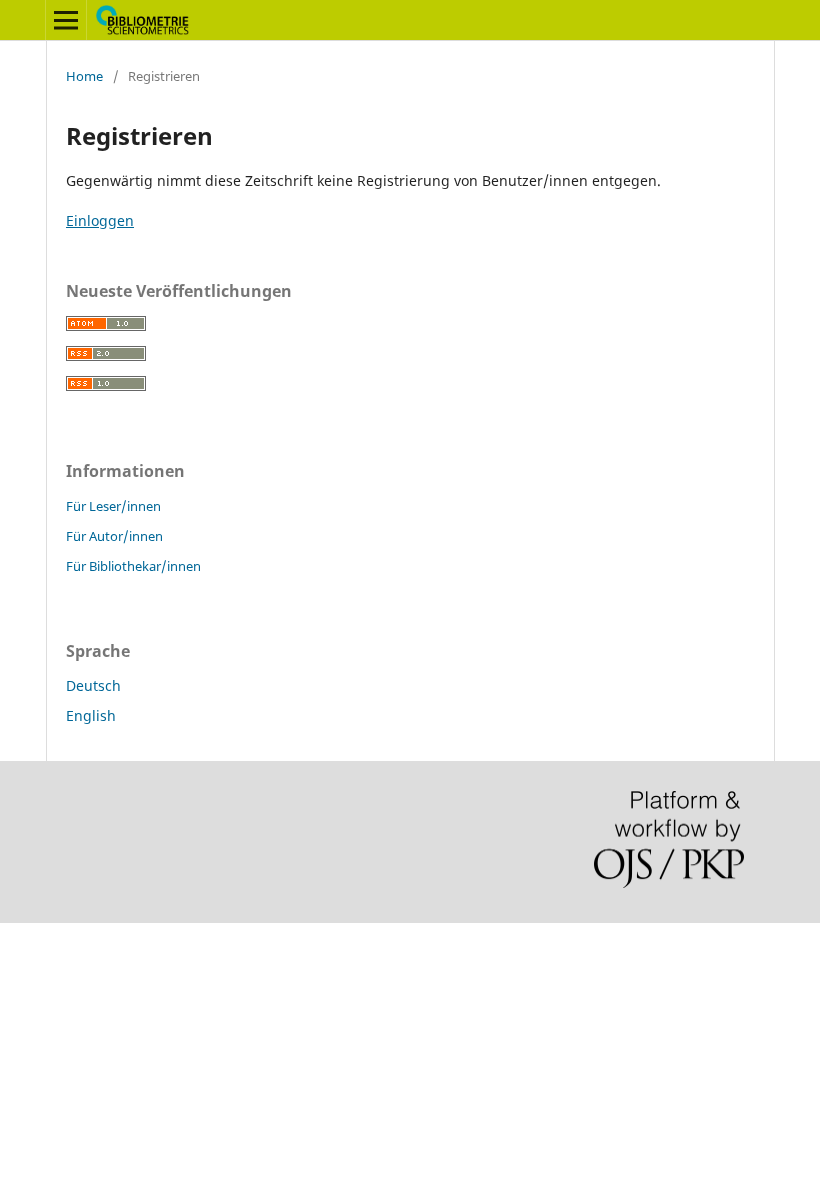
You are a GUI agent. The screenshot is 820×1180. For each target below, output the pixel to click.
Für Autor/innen (114, 536)
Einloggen (100, 220)
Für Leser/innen (113, 506)
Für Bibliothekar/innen (133, 566)
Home (84, 76)
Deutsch (93, 685)
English (91, 715)
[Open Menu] (66, 20)
